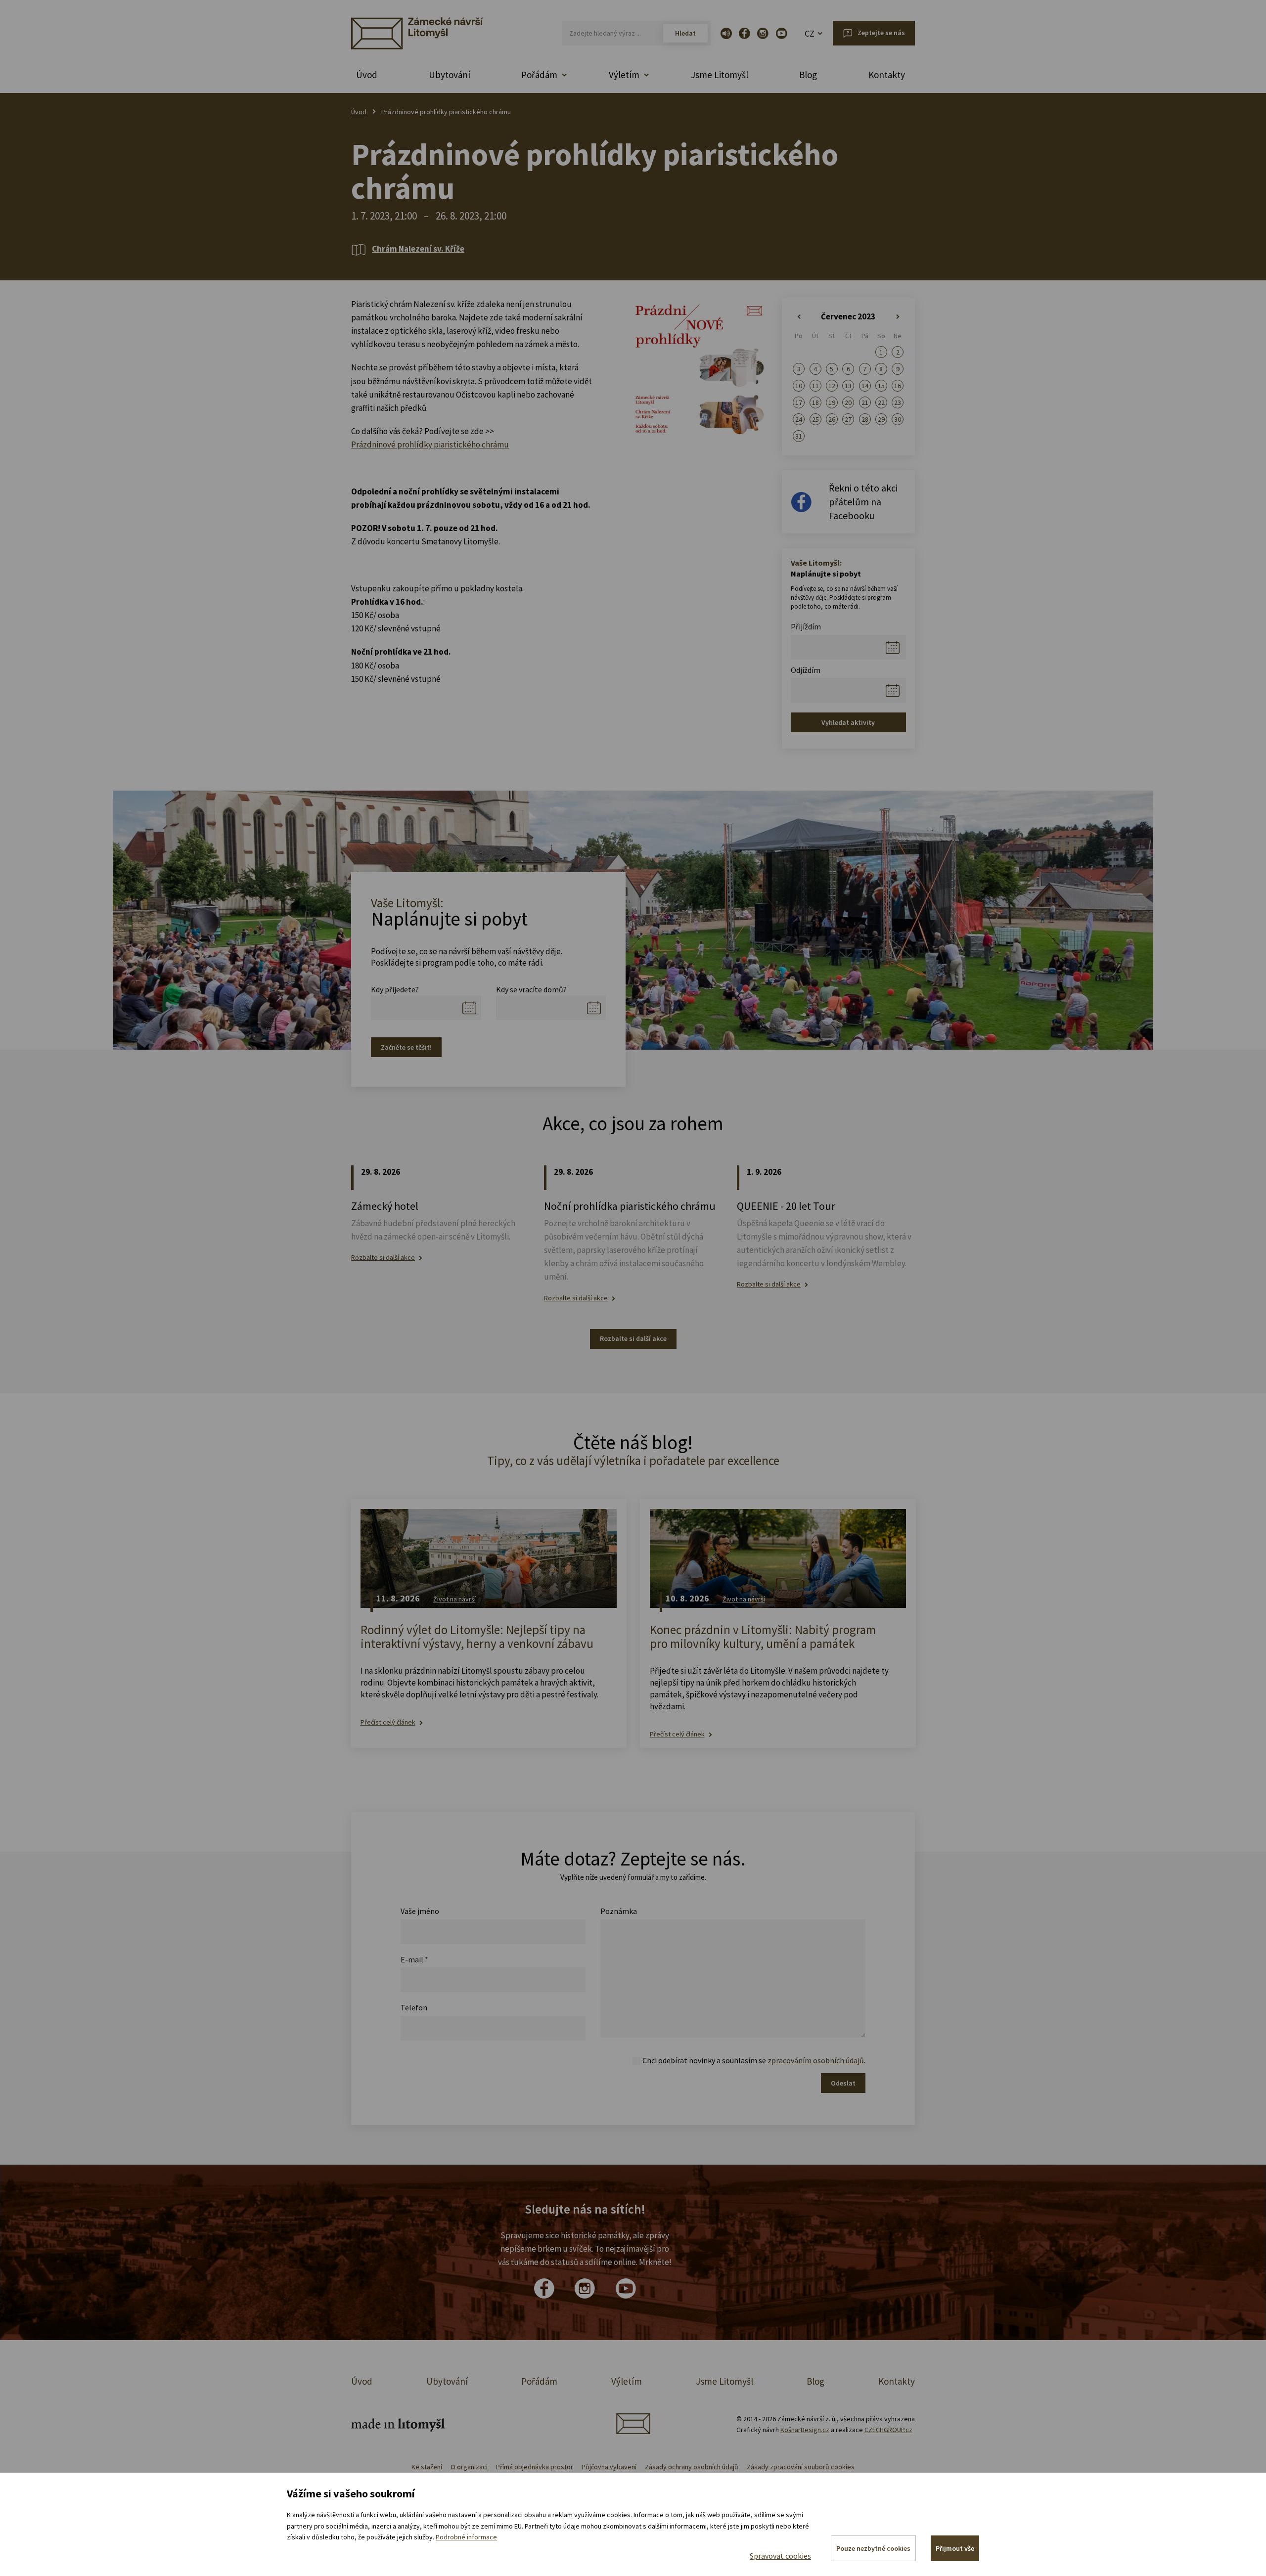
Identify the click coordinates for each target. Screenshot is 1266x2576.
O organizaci (469, 2467)
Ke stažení (427, 2467)
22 (881, 402)
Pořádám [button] (539, 75)
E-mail (414, 1959)
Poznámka (619, 1911)
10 (799, 386)
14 (865, 386)
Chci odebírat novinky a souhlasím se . (754, 2060)
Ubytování (450, 75)
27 (848, 419)
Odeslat (843, 2083)
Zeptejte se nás (881, 33)
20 (848, 402)
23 (898, 402)
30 (898, 419)
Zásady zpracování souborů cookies (801, 2467)
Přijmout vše (955, 2548)
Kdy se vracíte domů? (531, 989)
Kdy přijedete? (395, 989)
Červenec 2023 (848, 316)
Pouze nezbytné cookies (873, 2548)
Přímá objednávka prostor (535, 2467)
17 (799, 402)
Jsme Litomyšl (720, 75)
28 (865, 419)
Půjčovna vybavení (609, 2467)
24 (799, 419)
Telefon (414, 2007)
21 (865, 402)
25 (815, 419)
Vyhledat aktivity (848, 722)
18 (815, 402)
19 (832, 402)
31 (799, 436)
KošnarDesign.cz (805, 2430)
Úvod (367, 75)
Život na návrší (454, 1599)
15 (881, 386)
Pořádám (539, 2381)
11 (815, 386)
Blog (808, 75)
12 (832, 386)
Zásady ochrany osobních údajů (692, 2467)
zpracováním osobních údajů (816, 2060)
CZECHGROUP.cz (888, 2430)
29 (881, 419)
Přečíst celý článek (388, 1722)
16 (898, 386)
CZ (810, 33)
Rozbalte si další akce (383, 1258)
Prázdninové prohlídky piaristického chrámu (430, 444)
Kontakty (887, 75)
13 (848, 386)
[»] (898, 317)
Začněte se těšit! (406, 1047)
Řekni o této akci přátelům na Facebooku (863, 502)
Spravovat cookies (780, 2556)
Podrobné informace (466, 2537)
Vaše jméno (420, 1911)
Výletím (627, 2381)
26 (832, 419)
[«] (799, 317)
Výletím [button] (624, 75)
